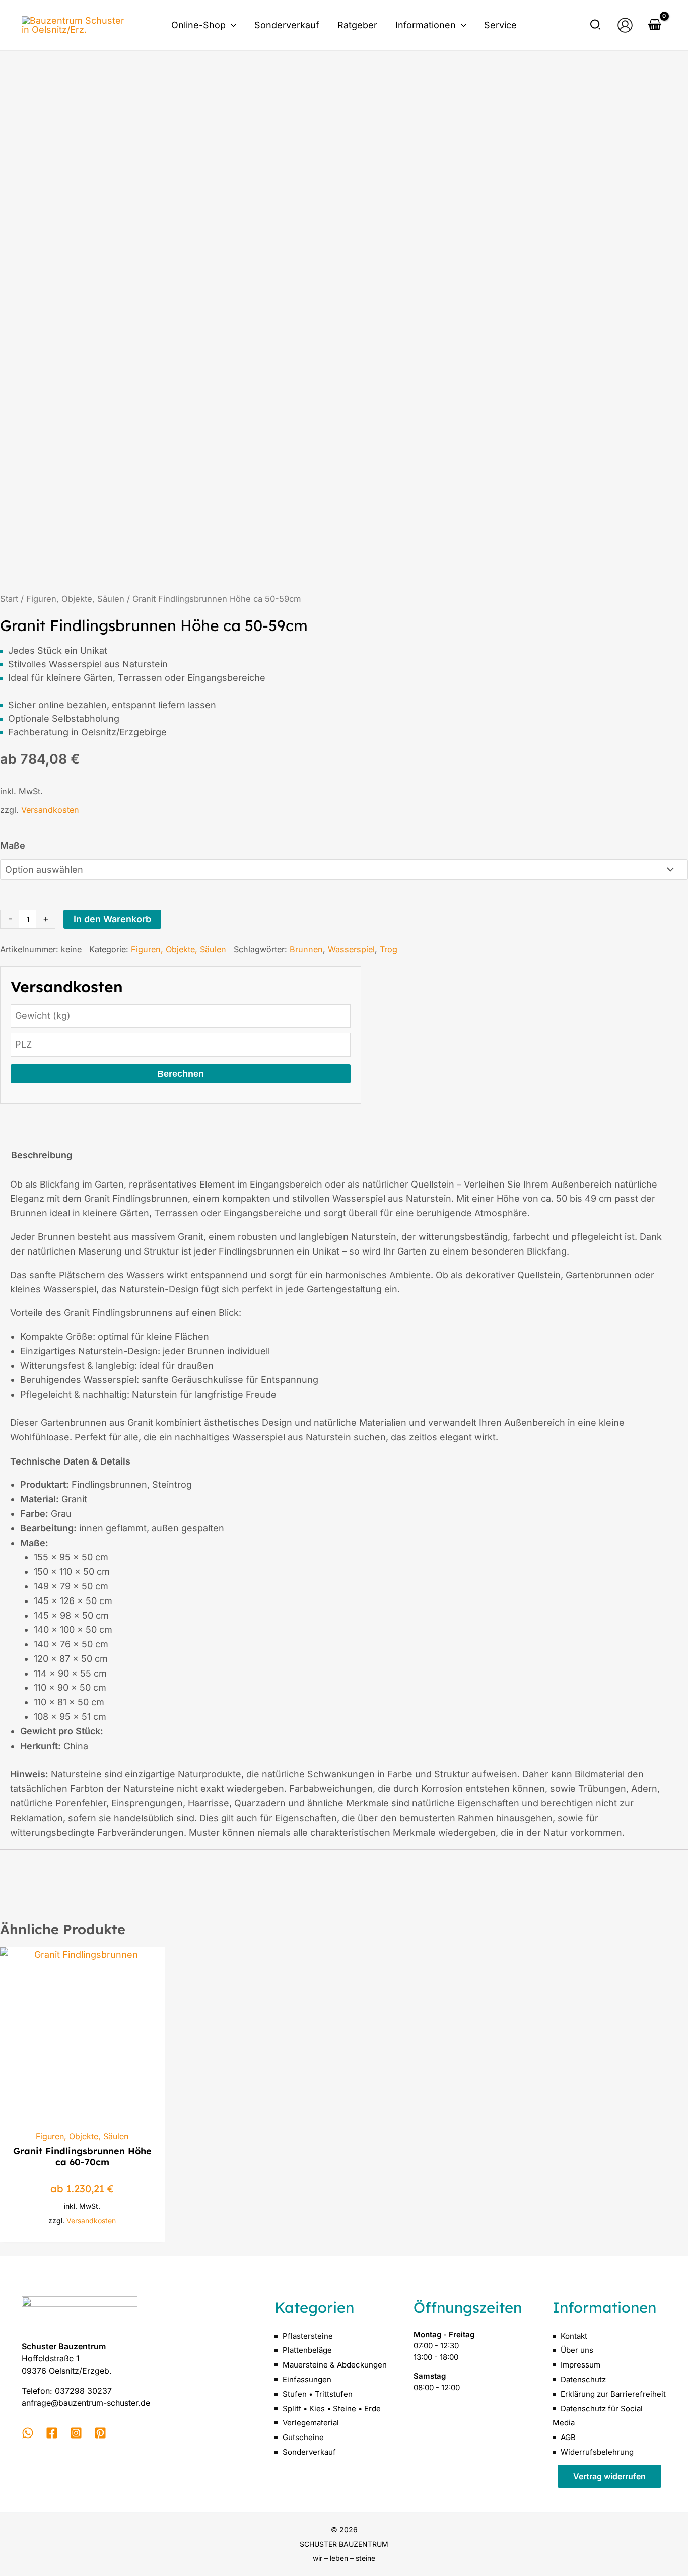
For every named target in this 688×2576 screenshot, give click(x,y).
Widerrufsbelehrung (597, 2452)
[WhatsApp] (28, 2433)
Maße (13, 845)
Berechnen (181, 1074)
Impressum (580, 2365)
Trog (389, 949)
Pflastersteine (308, 2336)
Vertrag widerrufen (609, 2476)
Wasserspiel (351, 949)
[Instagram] (76, 2433)
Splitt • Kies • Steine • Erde (332, 2409)
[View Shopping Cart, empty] (655, 25)
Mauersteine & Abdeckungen (335, 2365)
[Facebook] (52, 2433)
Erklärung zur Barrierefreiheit (613, 2394)
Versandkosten (50, 810)
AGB (568, 2437)
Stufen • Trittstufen (318, 2394)
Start (9, 599)
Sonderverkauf (309, 2452)
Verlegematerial (311, 2423)
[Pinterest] (100, 2433)
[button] (231, 25)
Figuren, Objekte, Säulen (75, 599)
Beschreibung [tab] (42, 1155)
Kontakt (574, 2336)
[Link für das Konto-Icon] (625, 25)
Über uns (577, 2350)
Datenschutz (583, 2379)
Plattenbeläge (307, 2350)
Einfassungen (307, 2379)
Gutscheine (303, 2437)
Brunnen (306, 949)
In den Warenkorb (112, 919)
